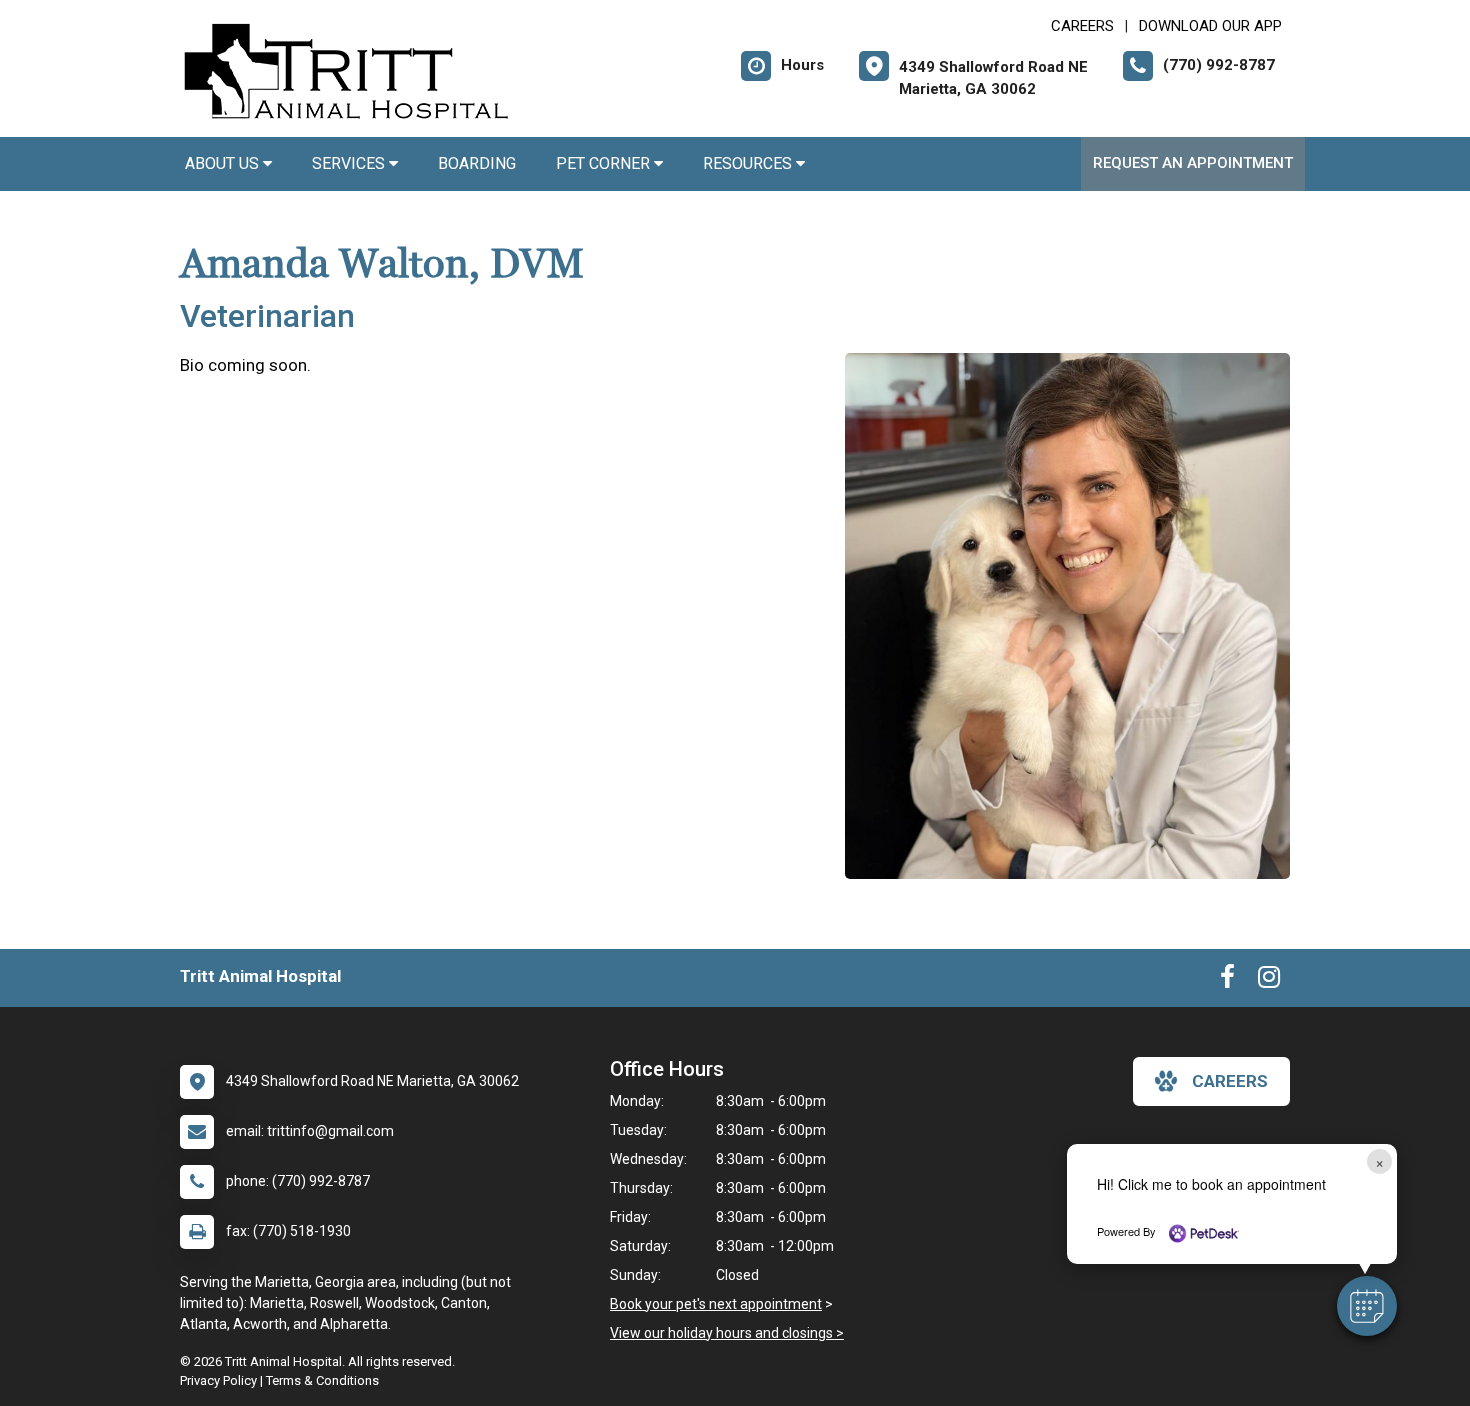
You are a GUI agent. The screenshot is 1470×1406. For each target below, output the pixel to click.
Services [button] (350, 163)
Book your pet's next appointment (716, 1304)
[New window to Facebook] (1227, 981)
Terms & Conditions (322, 1380)
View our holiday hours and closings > (727, 1333)
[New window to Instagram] (1269, 981)
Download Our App (1210, 26)
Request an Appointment (1193, 163)
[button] (1367, 1306)
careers (1230, 1081)
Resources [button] (749, 163)
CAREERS (1082, 26)
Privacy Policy (218, 1380)
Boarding (477, 163)
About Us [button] (224, 163)
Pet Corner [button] (605, 163)
